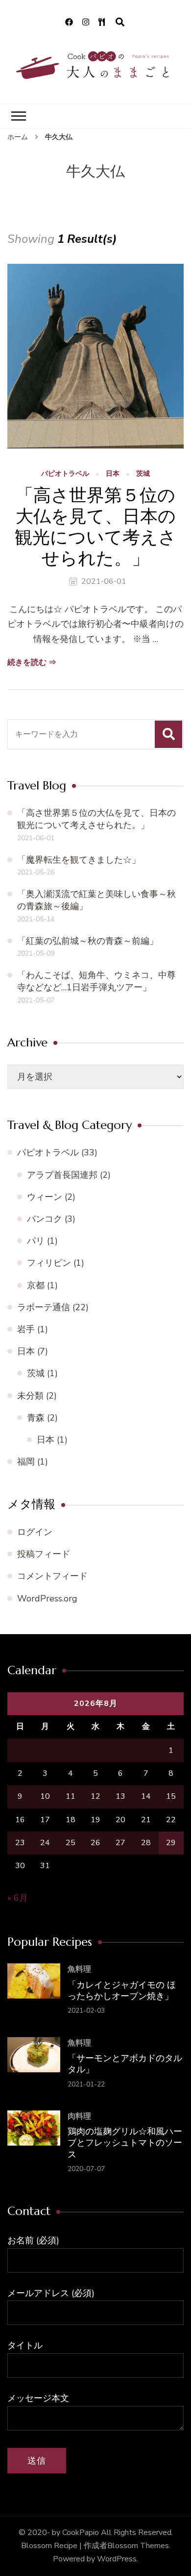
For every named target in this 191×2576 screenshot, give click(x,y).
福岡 (26, 1462)
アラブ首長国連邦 (62, 1175)
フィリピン (49, 1263)
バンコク (45, 1219)
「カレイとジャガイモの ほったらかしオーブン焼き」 (122, 1990)
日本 (113, 474)
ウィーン (45, 1197)
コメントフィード (52, 1576)
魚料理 (79, 1969)
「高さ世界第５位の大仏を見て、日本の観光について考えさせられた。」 (95, 527)
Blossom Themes (138, 2546)
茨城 (143, 474)
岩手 (26, 1329)
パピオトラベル (65, 474)
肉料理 (79, 2116)
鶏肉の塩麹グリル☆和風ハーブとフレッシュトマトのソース (125, 2143)
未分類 (30, 1396)
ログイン (35, 1532)
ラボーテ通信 (44, 1307)
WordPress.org (47, 1598)
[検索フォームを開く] (120, 22)
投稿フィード (44, 1554)
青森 (36, 1418)
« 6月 (18, 1898)
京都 (36, 1285)
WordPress (117, 2559)
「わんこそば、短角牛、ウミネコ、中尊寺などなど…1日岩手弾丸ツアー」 (96, 981)
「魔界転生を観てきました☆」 (79, 860)
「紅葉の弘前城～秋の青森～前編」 (88, 941)
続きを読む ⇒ (32, 662)
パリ (36, 1241)
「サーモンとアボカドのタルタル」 (125, 2064)
